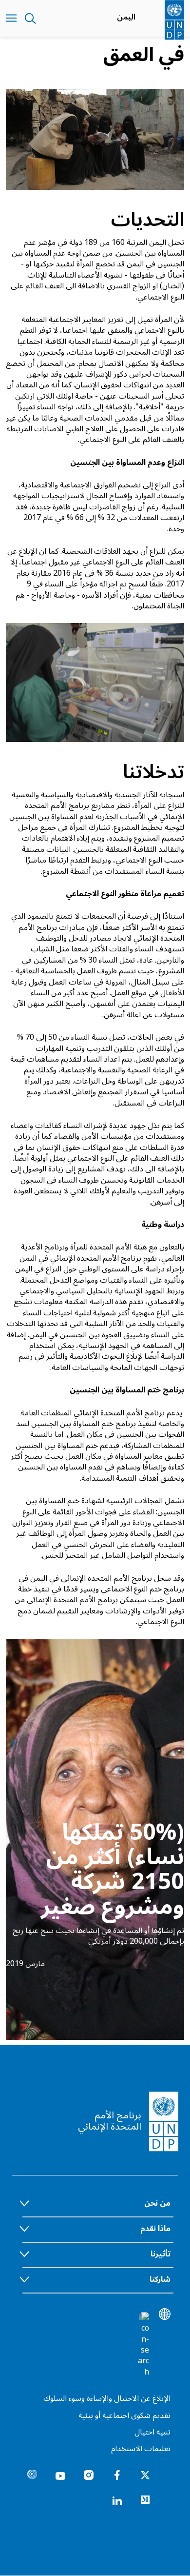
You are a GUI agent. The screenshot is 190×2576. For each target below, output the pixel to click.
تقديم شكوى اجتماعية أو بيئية (124, 2415)
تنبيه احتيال (152, 2432)
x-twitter (145, 2475)
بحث (30, 19)
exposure (32, 2475)
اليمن (126, 17)
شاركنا (160, 2279)
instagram (89, 2475)
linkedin (117, 2500)
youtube (60, 2475)
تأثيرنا (161, 2254)
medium (145, 2500)
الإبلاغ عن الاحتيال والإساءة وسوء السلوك (107, 2398)
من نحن (157, 2203)
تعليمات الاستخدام (141, 2449)
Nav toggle (11, 19)
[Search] (143, 2345)
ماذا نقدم (155, 2229)
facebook (117, 2475)
